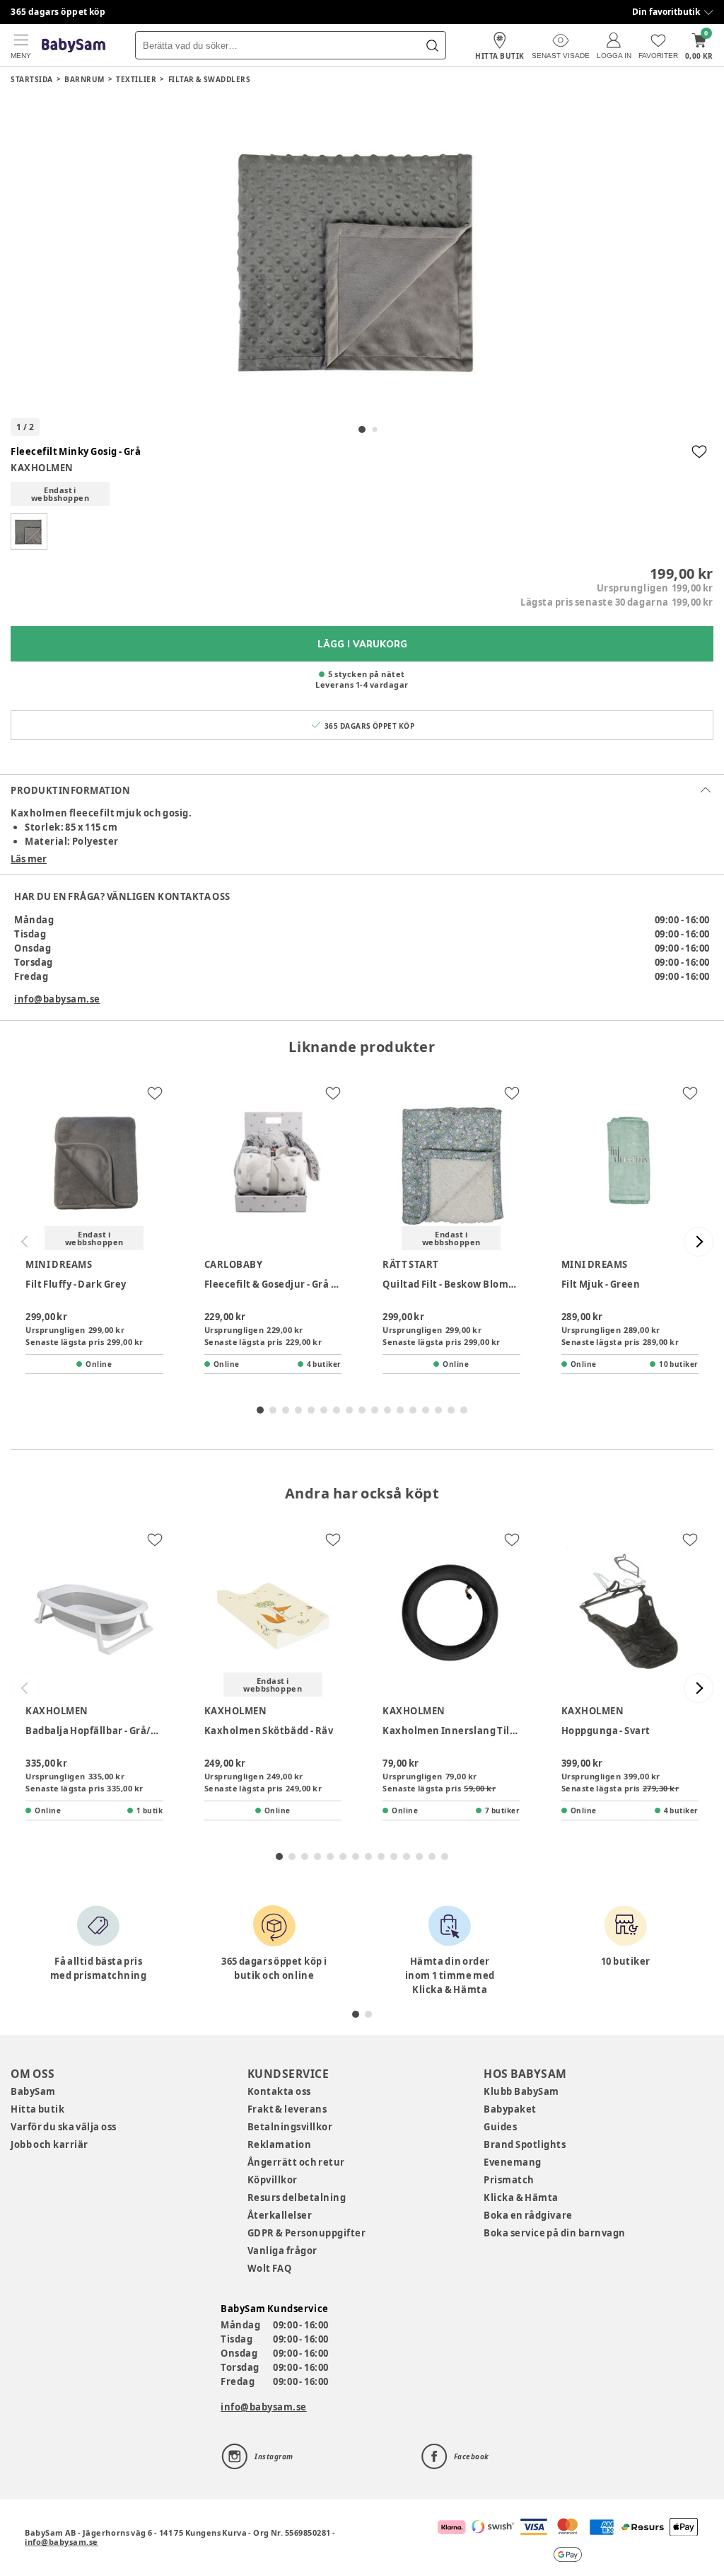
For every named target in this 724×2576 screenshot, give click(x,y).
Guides (500, 2127)
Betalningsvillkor (290, 2127)
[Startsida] (74, 46)
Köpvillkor (273, 2180)
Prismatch (509, 2180)
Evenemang (513, 2162)
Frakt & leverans (287, 2109)
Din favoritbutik (666, 12)
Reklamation (280, 2144)
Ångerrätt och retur (296, 2162)
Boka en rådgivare (528, 2215)
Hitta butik (37, 2109)
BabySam (33, 2091)
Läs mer (29, 859)
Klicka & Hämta (521, 2197)
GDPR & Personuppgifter (307, 2233)
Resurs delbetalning (297, 2197)
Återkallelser (280, 2215)
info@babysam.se (57, 999)
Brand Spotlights (525, 2144)
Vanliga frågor (282, 2251)
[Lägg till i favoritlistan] (699, 451)
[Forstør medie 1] (362, 256)
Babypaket (510, 2109)
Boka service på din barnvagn (554, 2233)
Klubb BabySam (521, 2091)
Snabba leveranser (53, 12)
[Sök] (432, 45)
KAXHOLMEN (42, 468)
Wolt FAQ (270, 2268)
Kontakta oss (279, 2091)
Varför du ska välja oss (64, 2127)
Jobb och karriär (49, 2144)
